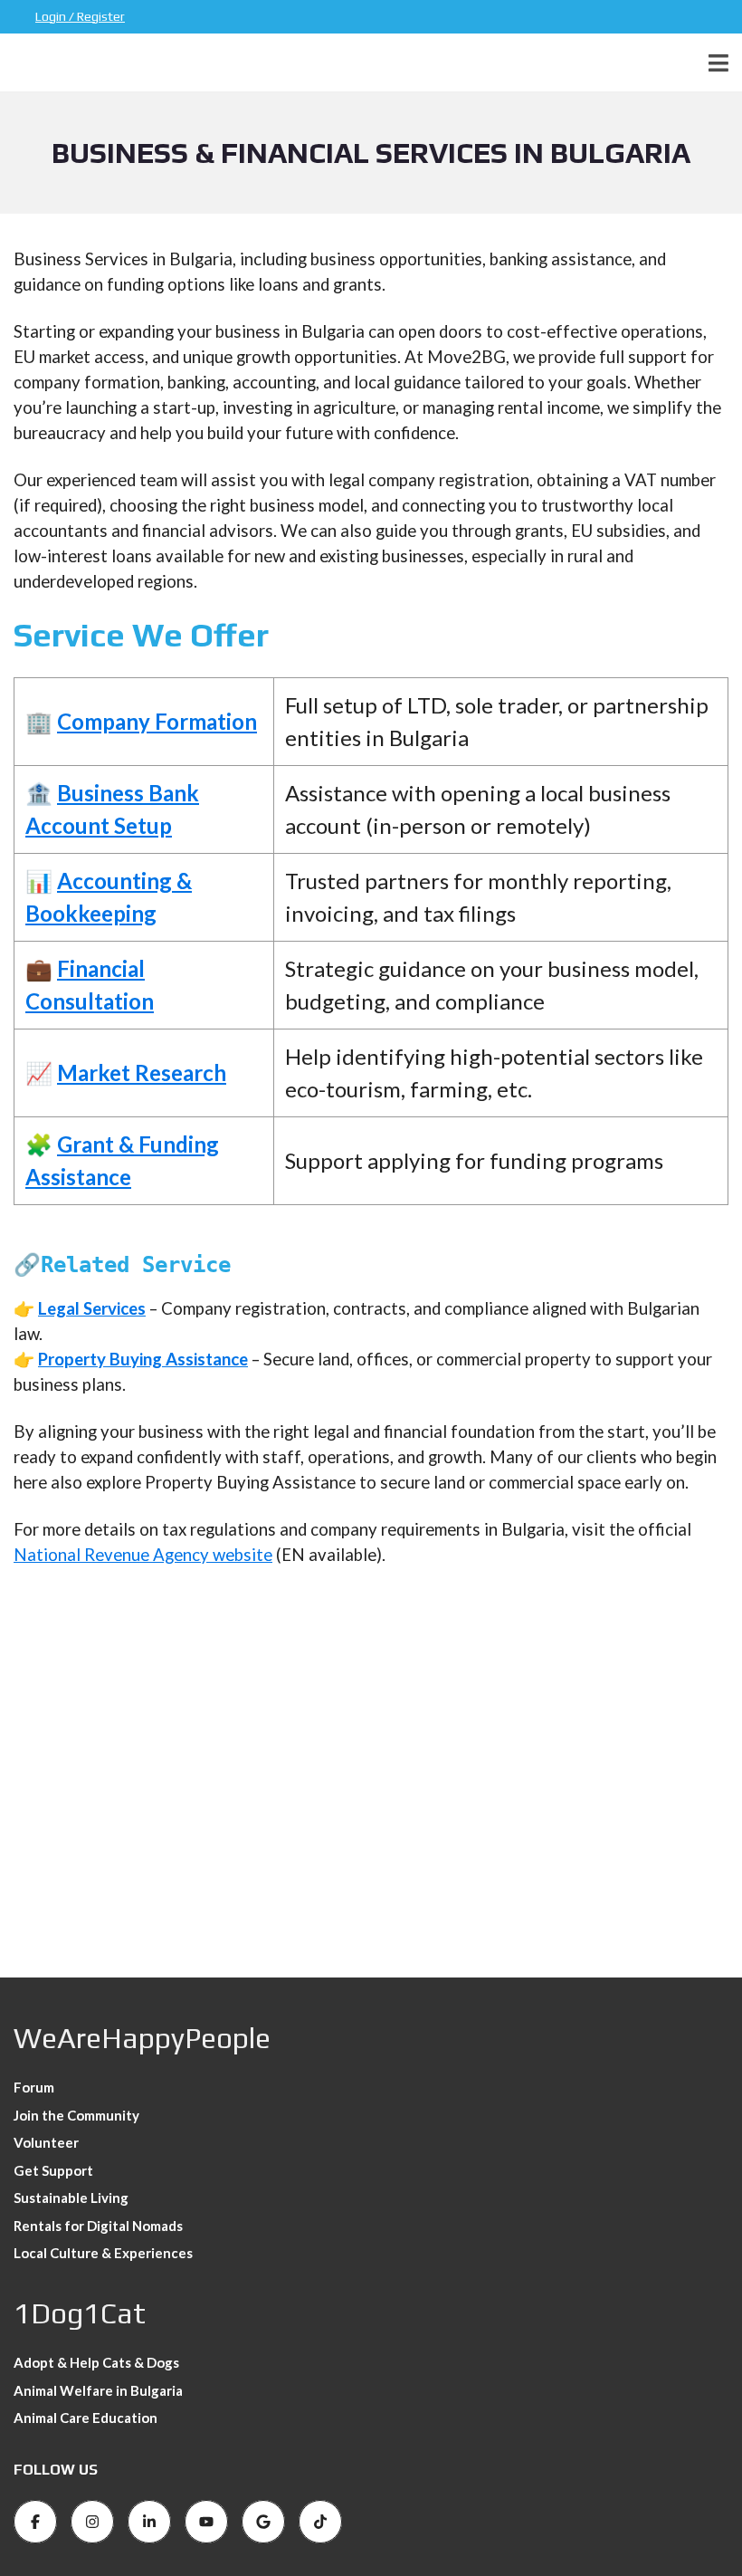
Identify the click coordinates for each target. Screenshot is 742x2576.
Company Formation (157, 721)
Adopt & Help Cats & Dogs (96, 2362)
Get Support (53, 2170)
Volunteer (46, 2142)
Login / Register (80, 16)
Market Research (142, 1073)
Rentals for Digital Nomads (98, 2226)
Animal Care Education (86, 2418)
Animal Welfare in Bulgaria (98, 2390)
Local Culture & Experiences (103, 2253)
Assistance (78, 1177)
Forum (34, 2087)
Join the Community (76, 2115)
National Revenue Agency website (143, 1555)
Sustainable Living (71, 2198)
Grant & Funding (138, 1144)
